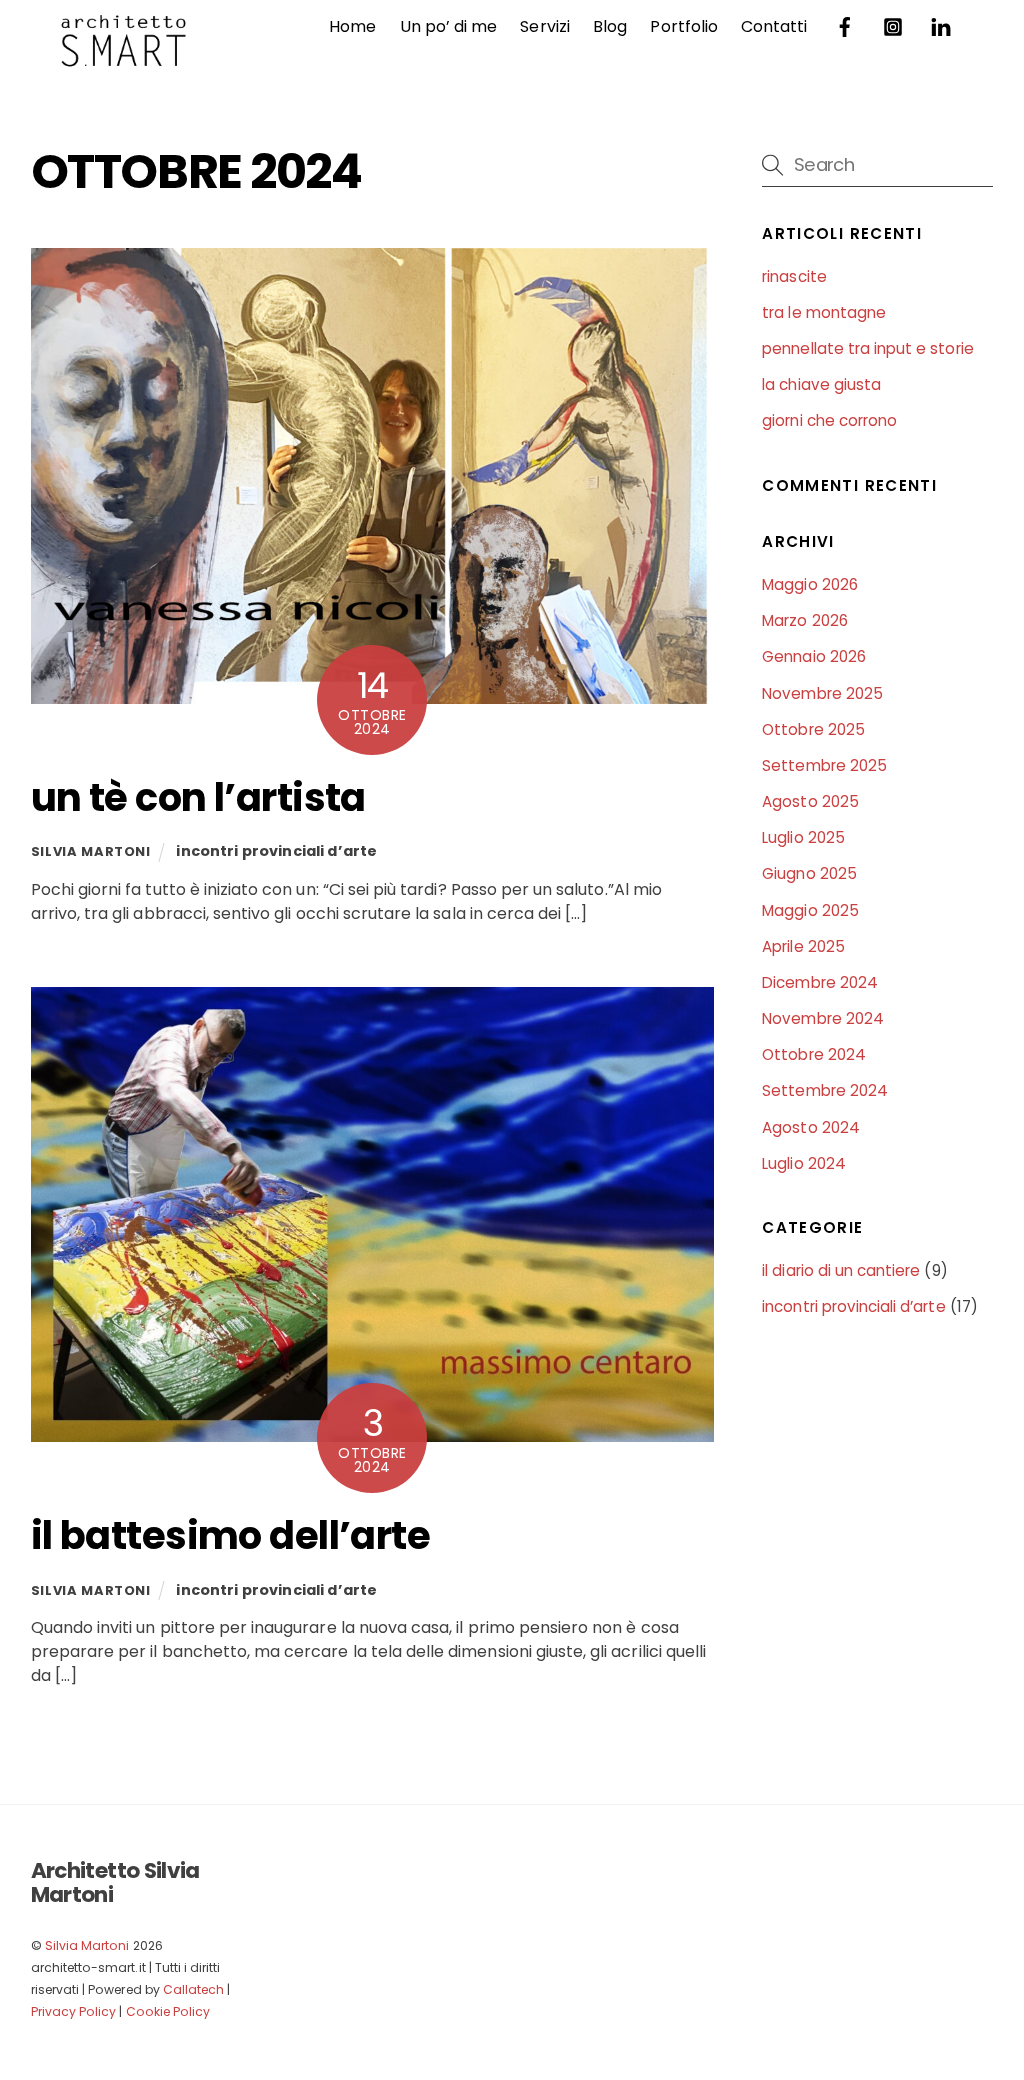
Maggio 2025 (810, 910)
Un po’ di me (449, 26)
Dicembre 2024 (820, 982)
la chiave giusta (821, 384)
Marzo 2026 (804, 620)
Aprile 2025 (803, 946)
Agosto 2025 (810, 801)
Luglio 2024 (804, 1163)
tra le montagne (824, 312)
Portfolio (683, 26)
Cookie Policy (168, 2011)
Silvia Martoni (91, 851)
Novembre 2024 (823, 1018)
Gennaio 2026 (814, 656)
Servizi (544, 26)
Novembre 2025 (822, 693)
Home (352, 26)
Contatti (774, 26)
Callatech (193, 1989)
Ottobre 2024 (814, 1054)
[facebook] (845, 25)
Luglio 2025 (803, 837)
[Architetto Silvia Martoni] (123, 57)
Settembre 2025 (824, 765)
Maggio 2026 (810, 584)
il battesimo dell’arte (230, 1535)
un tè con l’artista (198, 797)
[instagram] (893, 25)
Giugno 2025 (809, 873)
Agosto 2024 (811, 1127)
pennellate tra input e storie (867, 348)
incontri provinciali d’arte (276, 851)
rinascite (794, 276)
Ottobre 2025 (813, 729)
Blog (610, 26)
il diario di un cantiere (841, 1270)
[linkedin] (941, 25)
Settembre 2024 (825, 1090)
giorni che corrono (829, 420)
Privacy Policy (74, 2011)
